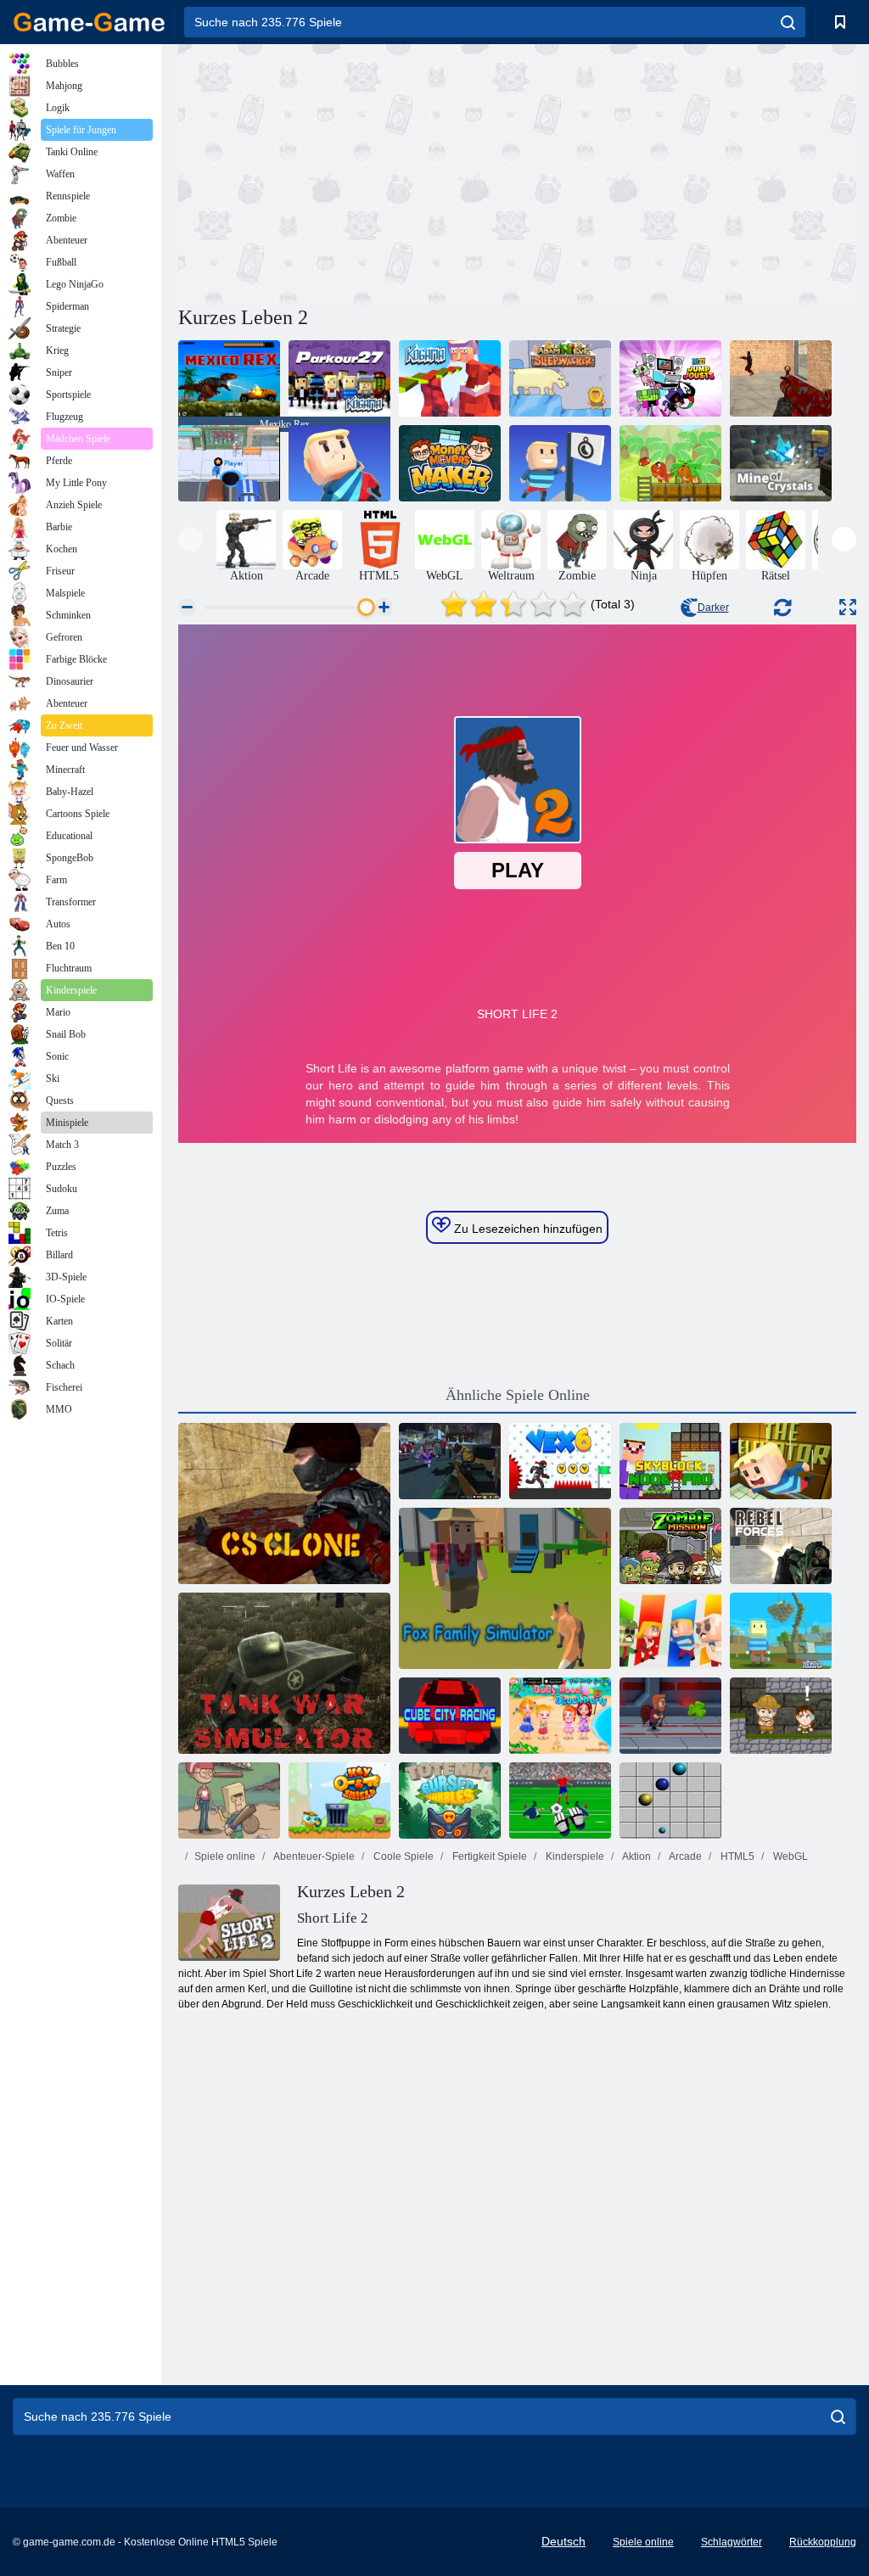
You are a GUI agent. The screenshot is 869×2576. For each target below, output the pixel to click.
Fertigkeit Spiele (488, 1856)
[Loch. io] (229, 463)
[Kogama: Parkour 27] (339, 378)
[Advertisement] (348, 172)
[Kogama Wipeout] (339, 463)
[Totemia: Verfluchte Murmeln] (450, 1800)
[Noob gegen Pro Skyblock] (670, 1461)
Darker (713, 608)
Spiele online (225, 1856)
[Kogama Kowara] (670, 1631)
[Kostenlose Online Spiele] (89, 22)
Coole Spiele (402, 1856)
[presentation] (191, 539)
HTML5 (736, 1856)
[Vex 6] (560, 1461)
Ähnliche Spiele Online (518, 1395)
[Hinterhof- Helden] (229, 1800)
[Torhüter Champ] (560, 1800)
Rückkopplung (823, 2542)
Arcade (684, 1856)
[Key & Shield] (339, 1800)
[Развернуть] (848, 607)
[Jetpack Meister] (670, 1716)
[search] (788, 22)
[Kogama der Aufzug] (781, 1461)
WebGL (789, 1856)
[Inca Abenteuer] (781, 1716)
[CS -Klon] (284, 1504)
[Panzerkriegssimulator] (284, 1673)
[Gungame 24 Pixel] (450, 1461)
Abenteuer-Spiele (313, 1856)
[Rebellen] (781, 1546)
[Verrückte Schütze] (781, 378)
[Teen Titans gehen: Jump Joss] (670, 378)
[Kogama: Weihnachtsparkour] (450, 378)
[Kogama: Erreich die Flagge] (560, 463)
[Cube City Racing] (450, 1716)
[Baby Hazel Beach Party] (560, 1716)
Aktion (636, 1856)
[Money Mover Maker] (450, 463)
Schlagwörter (732, 2542)
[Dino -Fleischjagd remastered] (670, 463)
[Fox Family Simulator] (505, 1588)
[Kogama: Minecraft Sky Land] (781, 1631)
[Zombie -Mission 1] (670, 1546)
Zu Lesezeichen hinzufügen (527, 1229)
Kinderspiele (574, 1856)
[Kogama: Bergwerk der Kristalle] (781, 463)
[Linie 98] (670, 1800)
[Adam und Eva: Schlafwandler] (560, 378)
